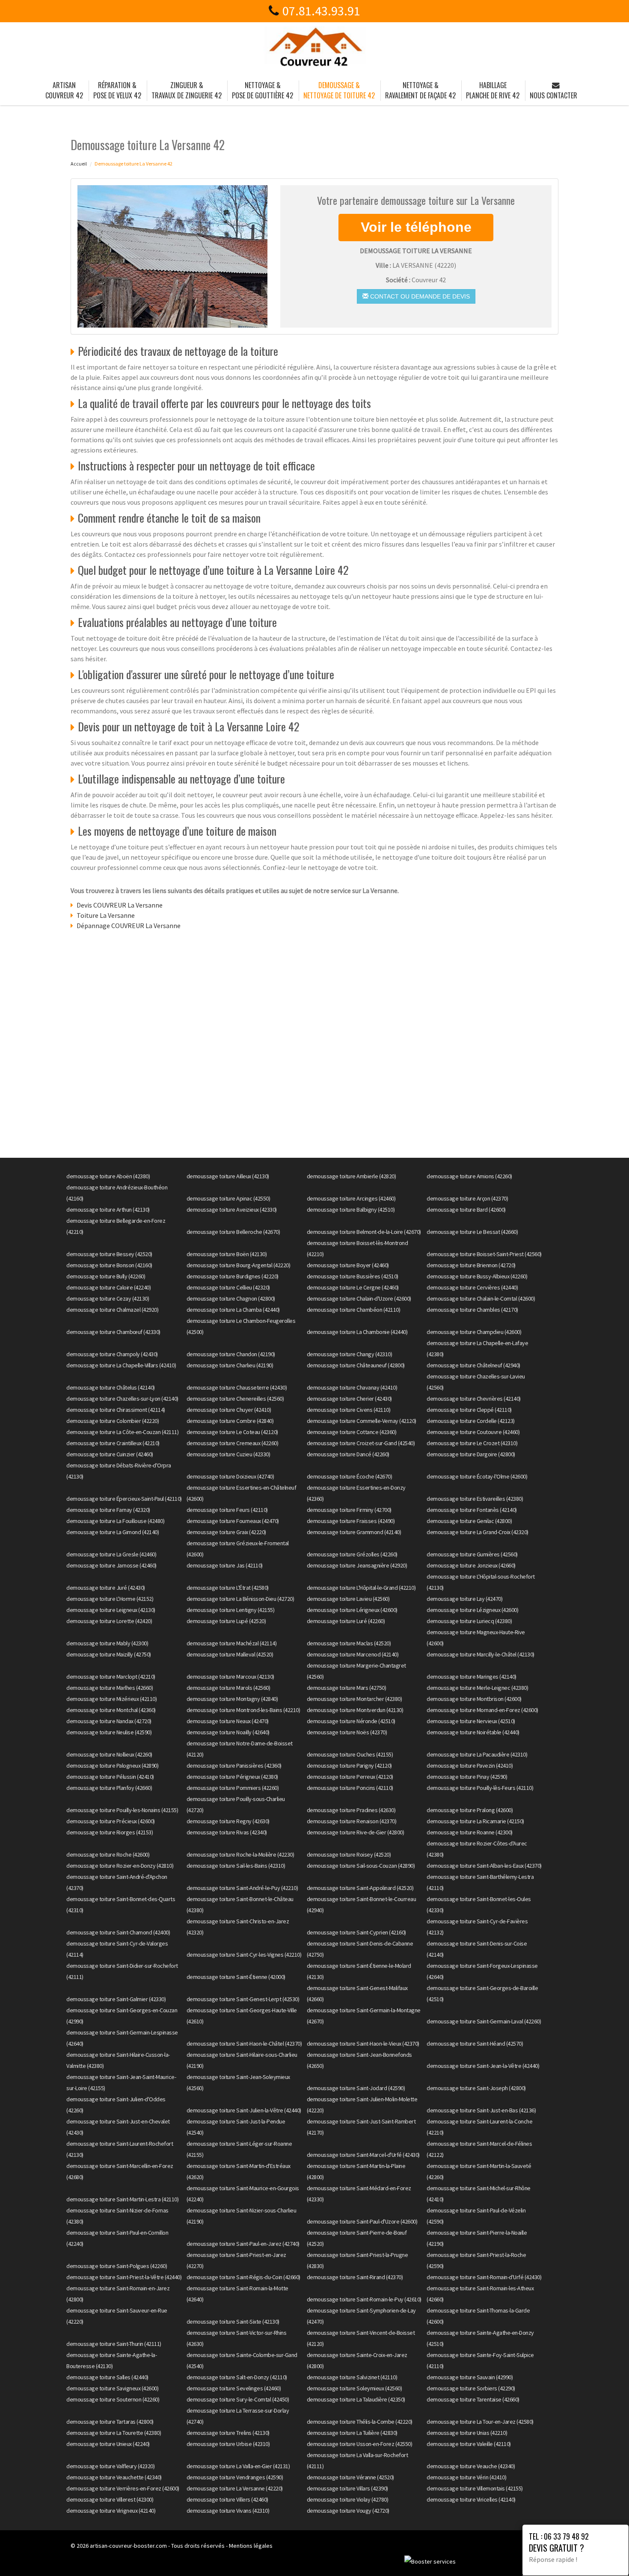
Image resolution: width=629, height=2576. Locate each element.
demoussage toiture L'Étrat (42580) (228, 1588)
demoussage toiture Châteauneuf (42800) (356, 1365)
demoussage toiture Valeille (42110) (469, 2444)
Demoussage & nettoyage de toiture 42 (339, 90)
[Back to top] (605, 2552)
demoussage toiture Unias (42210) (467, 2433)
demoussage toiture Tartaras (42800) (110, 2422)
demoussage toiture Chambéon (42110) (354, 1310)
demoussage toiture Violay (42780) (348, 2499)
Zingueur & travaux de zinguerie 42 (187, 90)
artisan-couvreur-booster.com (128, 2546)
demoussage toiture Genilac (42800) (469, 1521)
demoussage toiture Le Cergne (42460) (353, 1287)
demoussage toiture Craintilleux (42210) (113, 1443)
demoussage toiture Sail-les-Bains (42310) (236, 1866)
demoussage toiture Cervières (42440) (472, 1287)
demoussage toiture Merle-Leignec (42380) (477, 1688)
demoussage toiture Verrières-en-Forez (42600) (123, 2488)
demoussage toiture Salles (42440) (107, 2377)
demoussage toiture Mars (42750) (347, 1688)
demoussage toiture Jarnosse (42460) (111, 1565)
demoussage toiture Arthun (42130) (108, 1210)
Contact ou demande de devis (419, 296)
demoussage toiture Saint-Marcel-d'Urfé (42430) (363, 2155)
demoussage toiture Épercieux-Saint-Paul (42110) (124, 1499)
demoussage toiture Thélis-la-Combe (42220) (360, 2422)
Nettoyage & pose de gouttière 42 (263, 90)
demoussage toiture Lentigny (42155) (231, 1610)
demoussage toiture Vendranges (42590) (235, 2477)
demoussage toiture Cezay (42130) (108, 1298)
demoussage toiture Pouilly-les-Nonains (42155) (122, 1810)
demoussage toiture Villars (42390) (347, 2488)
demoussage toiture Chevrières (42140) (474, 1399)
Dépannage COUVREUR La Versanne (129, 926)
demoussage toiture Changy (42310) (350, 1354)
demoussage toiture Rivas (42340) (227, 1832)
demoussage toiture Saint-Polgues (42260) (117, 2266)
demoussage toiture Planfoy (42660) (109, 1788)
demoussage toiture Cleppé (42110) (469, 1410)
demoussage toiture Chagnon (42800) (231, 1298)
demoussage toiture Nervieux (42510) (471, 1721)
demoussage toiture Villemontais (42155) (475, 2488)
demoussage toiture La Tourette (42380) (114, 2433)
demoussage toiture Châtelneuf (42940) (473, 1365)
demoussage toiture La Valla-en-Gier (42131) (238, 2466)
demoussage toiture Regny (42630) (228, 1821)
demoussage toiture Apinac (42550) (228, 1198)
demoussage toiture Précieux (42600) (111, 1821)
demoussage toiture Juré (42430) (106, 1588)
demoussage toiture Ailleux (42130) (228, 1176)
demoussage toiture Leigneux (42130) (111, 1610)
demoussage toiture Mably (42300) (107, 1643)
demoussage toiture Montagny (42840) (232, 1699)
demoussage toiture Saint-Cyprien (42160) (356, 1932)
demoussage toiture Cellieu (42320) (228, 1287)
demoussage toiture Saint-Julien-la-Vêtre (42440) (244, 2110)
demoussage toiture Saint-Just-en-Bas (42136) (481, 2110)
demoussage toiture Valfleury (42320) (110, 2466)
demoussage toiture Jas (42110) (225, 1565)
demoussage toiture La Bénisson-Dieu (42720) (240, 1599)
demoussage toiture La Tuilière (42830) (352, 2433)
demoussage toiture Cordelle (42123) (471, 1421)
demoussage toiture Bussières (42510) (353, 1276)
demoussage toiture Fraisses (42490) (351, 1521)
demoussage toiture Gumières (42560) (472, 1554)
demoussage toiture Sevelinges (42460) (234, 2388)
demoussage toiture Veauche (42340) (471, 2466)
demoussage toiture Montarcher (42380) (355, 1699)
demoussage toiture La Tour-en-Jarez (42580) (480, 2422)
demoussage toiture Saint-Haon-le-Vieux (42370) (363, 2044)
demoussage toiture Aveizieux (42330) (232, 1210)
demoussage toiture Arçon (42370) (467, 1198)
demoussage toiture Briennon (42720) (471, 1265)
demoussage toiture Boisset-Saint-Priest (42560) (484, 1254)
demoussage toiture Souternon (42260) (113, 2399)
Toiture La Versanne (106, 915)
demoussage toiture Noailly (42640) (228, 1732)
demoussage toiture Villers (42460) (227, 2499)
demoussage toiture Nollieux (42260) (109, 1754)
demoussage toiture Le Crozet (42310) (472, 1443)
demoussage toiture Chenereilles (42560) (235, 1399)
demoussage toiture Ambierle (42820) (352, 1176)
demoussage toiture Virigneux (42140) (111, 2511)
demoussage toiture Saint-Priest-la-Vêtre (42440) (124, 2277)
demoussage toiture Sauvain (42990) (470, 2377)
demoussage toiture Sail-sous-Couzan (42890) (361, 1866)
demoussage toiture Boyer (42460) (348, 1265)
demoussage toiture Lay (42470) (464, 1599)
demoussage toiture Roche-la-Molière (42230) (240, 1854)
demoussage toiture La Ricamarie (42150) (475, 1821)
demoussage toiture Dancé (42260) (348, 1454)
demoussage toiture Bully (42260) (106, 1276)
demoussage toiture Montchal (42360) (111, 1710)
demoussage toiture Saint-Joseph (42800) (476, 2088)
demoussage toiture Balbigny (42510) (351, 1210)
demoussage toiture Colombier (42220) (113, 1421)
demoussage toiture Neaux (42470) (228, 1721)
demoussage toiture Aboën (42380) (108, 1176)
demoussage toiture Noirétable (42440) (473, 1732)
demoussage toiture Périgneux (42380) (232, 1777)
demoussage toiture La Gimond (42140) (113, 1532)
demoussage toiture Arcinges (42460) (351, 1198)
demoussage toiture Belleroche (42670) (233, 1232)
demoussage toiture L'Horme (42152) (110, 1599)
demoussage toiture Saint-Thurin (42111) (114, 2344)
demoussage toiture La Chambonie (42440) (357, 1332)
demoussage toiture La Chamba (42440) (233, 1310)
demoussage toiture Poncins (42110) (350, 1788)
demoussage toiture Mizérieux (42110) (111, 1699)
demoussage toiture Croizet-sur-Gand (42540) (361, 1443)
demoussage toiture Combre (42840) (230, 1421)
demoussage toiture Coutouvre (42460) (473, 1432)
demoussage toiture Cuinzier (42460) (110, 1454)
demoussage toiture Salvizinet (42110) (352, 2377)
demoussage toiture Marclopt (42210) (111, 1677)
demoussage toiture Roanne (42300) (470, 1832)
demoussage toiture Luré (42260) (346, 1621)
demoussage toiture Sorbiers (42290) (471, 2388)
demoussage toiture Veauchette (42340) (114, 2477)
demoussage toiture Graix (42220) (226, 1532)
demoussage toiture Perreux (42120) (350, 1777)
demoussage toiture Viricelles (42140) (471, 2499)
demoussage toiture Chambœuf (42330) (113, 1332)
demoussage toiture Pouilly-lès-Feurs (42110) (480, 1788)
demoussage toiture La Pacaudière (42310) (477, 1754)
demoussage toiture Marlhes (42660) (110, 1688)
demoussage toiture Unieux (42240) (108, 2444)
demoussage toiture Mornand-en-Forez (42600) (482, 1710)
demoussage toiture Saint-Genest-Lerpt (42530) (243, 1999)
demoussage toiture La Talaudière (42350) (356, 2399)
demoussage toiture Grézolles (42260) (352, 1554)
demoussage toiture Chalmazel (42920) (112, 1310)
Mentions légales (251, 2546)
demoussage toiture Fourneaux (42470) (233, 1521)
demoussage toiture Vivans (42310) (228, 2511)
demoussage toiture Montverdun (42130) (355, 1710)
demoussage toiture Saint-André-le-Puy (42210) (242, 1888)
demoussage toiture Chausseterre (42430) (237, 1387)
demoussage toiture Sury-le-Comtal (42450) (238, 2399)
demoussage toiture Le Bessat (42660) (472, 1232)
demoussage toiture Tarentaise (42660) (473, 2399)
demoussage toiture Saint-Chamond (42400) (118, 1932)
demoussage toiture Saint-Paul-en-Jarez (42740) (243, 2244)
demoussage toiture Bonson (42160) (109, 1265)
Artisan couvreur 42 (64, 90)
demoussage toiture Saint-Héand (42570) (475, 2044)
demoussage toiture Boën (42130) (227, 1254)
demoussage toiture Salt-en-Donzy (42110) (237, 2377)
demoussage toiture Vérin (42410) (466, 2477)
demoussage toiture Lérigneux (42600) (352, 1610)
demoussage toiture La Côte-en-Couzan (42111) (122, 1432)
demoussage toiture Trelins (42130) (228, 2433)
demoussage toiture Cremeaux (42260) (233, 1443)
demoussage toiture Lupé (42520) (226, 1621)
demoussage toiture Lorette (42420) (109, 1621)
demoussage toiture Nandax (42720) (109, 1721)
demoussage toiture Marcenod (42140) (353, 1654)
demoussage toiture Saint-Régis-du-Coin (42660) (243, 2277)
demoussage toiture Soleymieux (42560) (355, 2388)
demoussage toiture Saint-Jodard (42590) (356, 2088)
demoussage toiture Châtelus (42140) (111, 1387)
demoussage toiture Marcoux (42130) (230, 1677)
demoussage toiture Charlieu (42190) (230, 1365)
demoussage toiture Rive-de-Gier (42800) (356, 1832)
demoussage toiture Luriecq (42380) (469, 1621)
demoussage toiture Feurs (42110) (227, 1510)
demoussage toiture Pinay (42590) (467, 1777)
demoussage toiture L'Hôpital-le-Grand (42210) (361, 1588)
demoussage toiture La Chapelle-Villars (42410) (121, 1365)
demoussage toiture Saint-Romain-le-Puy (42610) (364, 2299)
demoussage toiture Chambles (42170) (472, 1310)
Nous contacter (553, 95)
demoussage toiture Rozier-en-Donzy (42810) (120, 1866)
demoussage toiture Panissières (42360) (234, 1766)
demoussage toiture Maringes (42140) (472, 1677)
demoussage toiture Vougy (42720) (348, 2511)
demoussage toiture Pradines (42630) (351, 1810)
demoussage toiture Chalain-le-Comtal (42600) (481, 1298)
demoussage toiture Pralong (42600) (470, 1810)
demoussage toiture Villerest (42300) (110, 2499)
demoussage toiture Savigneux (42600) (112, 2388)
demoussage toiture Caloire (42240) (108, 1287)
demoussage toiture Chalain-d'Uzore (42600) (359, 1298)
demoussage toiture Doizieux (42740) (230, 1476)
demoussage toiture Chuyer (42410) (229, 1410)
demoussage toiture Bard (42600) (466, 1210)
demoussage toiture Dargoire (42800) (471, 1454)
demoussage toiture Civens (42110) (349, 1410)
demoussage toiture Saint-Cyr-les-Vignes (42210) (244, 1955)
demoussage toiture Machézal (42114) (232, 1643)
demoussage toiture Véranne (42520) (350, 2477)
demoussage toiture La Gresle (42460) (111, 1554)
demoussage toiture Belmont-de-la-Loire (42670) (364, 1232)
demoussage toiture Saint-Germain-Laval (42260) (484, 2021)
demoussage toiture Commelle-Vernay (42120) (362, 1421)
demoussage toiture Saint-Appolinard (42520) (360, 1888)
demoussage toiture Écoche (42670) (350, 1476)
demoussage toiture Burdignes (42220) (233, 1276)
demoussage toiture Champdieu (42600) (474, 1332)
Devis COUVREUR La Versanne (120, 905)
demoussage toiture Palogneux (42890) (112, 1766)
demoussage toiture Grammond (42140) (354, 1532)
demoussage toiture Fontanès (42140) (472, 1510)
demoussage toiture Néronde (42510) (351, 1721)
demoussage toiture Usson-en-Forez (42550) (360, 2444)
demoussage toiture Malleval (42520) (230, 1654)
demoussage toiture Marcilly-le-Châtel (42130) (481, 1654)
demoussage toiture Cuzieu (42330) (228, 1454)
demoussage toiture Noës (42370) (347, 1732)
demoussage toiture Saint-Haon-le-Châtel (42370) (244, 2044)
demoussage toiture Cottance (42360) (352, 1432)
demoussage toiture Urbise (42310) (228, 2444)
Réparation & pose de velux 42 (117, 90)
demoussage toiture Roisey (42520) (349, 1854)
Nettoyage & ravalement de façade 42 (420, 90)
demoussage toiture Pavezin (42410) (470, 1766)
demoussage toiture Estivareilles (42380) (475, 1499)
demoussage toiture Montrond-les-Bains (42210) (243, 1710)
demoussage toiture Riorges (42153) (110, 1832)
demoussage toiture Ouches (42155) (350, 1754)
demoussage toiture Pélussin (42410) (110, 1777)
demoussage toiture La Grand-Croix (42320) (478, 1532)
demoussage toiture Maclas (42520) (349, 1643)
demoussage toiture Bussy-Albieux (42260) (477, 1276)
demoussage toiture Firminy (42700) (349, 1510)
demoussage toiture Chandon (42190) (231, 1354)
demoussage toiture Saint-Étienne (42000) (236, 1977)
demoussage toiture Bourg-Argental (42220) (239, 1265)
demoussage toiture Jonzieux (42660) (471, 1565)
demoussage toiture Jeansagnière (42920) (357, 1565)
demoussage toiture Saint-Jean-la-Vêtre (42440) (483, 2066)
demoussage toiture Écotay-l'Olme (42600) (477, 1476)
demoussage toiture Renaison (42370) (352, 1821)
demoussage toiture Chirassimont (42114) (116, 1410)
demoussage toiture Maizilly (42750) (109, 1654)
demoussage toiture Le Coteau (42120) (232, 1432)
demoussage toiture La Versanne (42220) (235, 2488)
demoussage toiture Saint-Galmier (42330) (116, 1999)
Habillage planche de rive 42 (493, 90)
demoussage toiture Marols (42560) (228, 1688)
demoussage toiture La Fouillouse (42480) (115, 1521)
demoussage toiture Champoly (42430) (112, 1354)
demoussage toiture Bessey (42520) (109, 1254)
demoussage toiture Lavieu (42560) (348, 1599)
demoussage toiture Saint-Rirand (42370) (355, 2277)
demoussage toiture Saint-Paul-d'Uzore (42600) (362, 2221)
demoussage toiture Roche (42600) (108, 1854)
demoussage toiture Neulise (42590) (109, 1732)
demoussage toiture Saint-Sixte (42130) (233, 2322)
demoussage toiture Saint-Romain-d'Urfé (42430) (484, 2277)
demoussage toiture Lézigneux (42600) (472, 1610)
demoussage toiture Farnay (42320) (108, 1510)
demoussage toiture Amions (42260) (469, 1176)
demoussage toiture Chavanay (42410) (352, 1387)
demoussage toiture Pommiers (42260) (233, 1788)
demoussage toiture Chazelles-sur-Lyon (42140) (122, 1399)
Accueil (79, 164)
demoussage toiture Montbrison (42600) (474, 1699)
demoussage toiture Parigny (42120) (349, 1766)
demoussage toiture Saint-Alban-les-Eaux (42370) (484, 1866)
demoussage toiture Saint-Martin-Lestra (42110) (122, 2199)
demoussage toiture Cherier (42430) (349, 1399)
